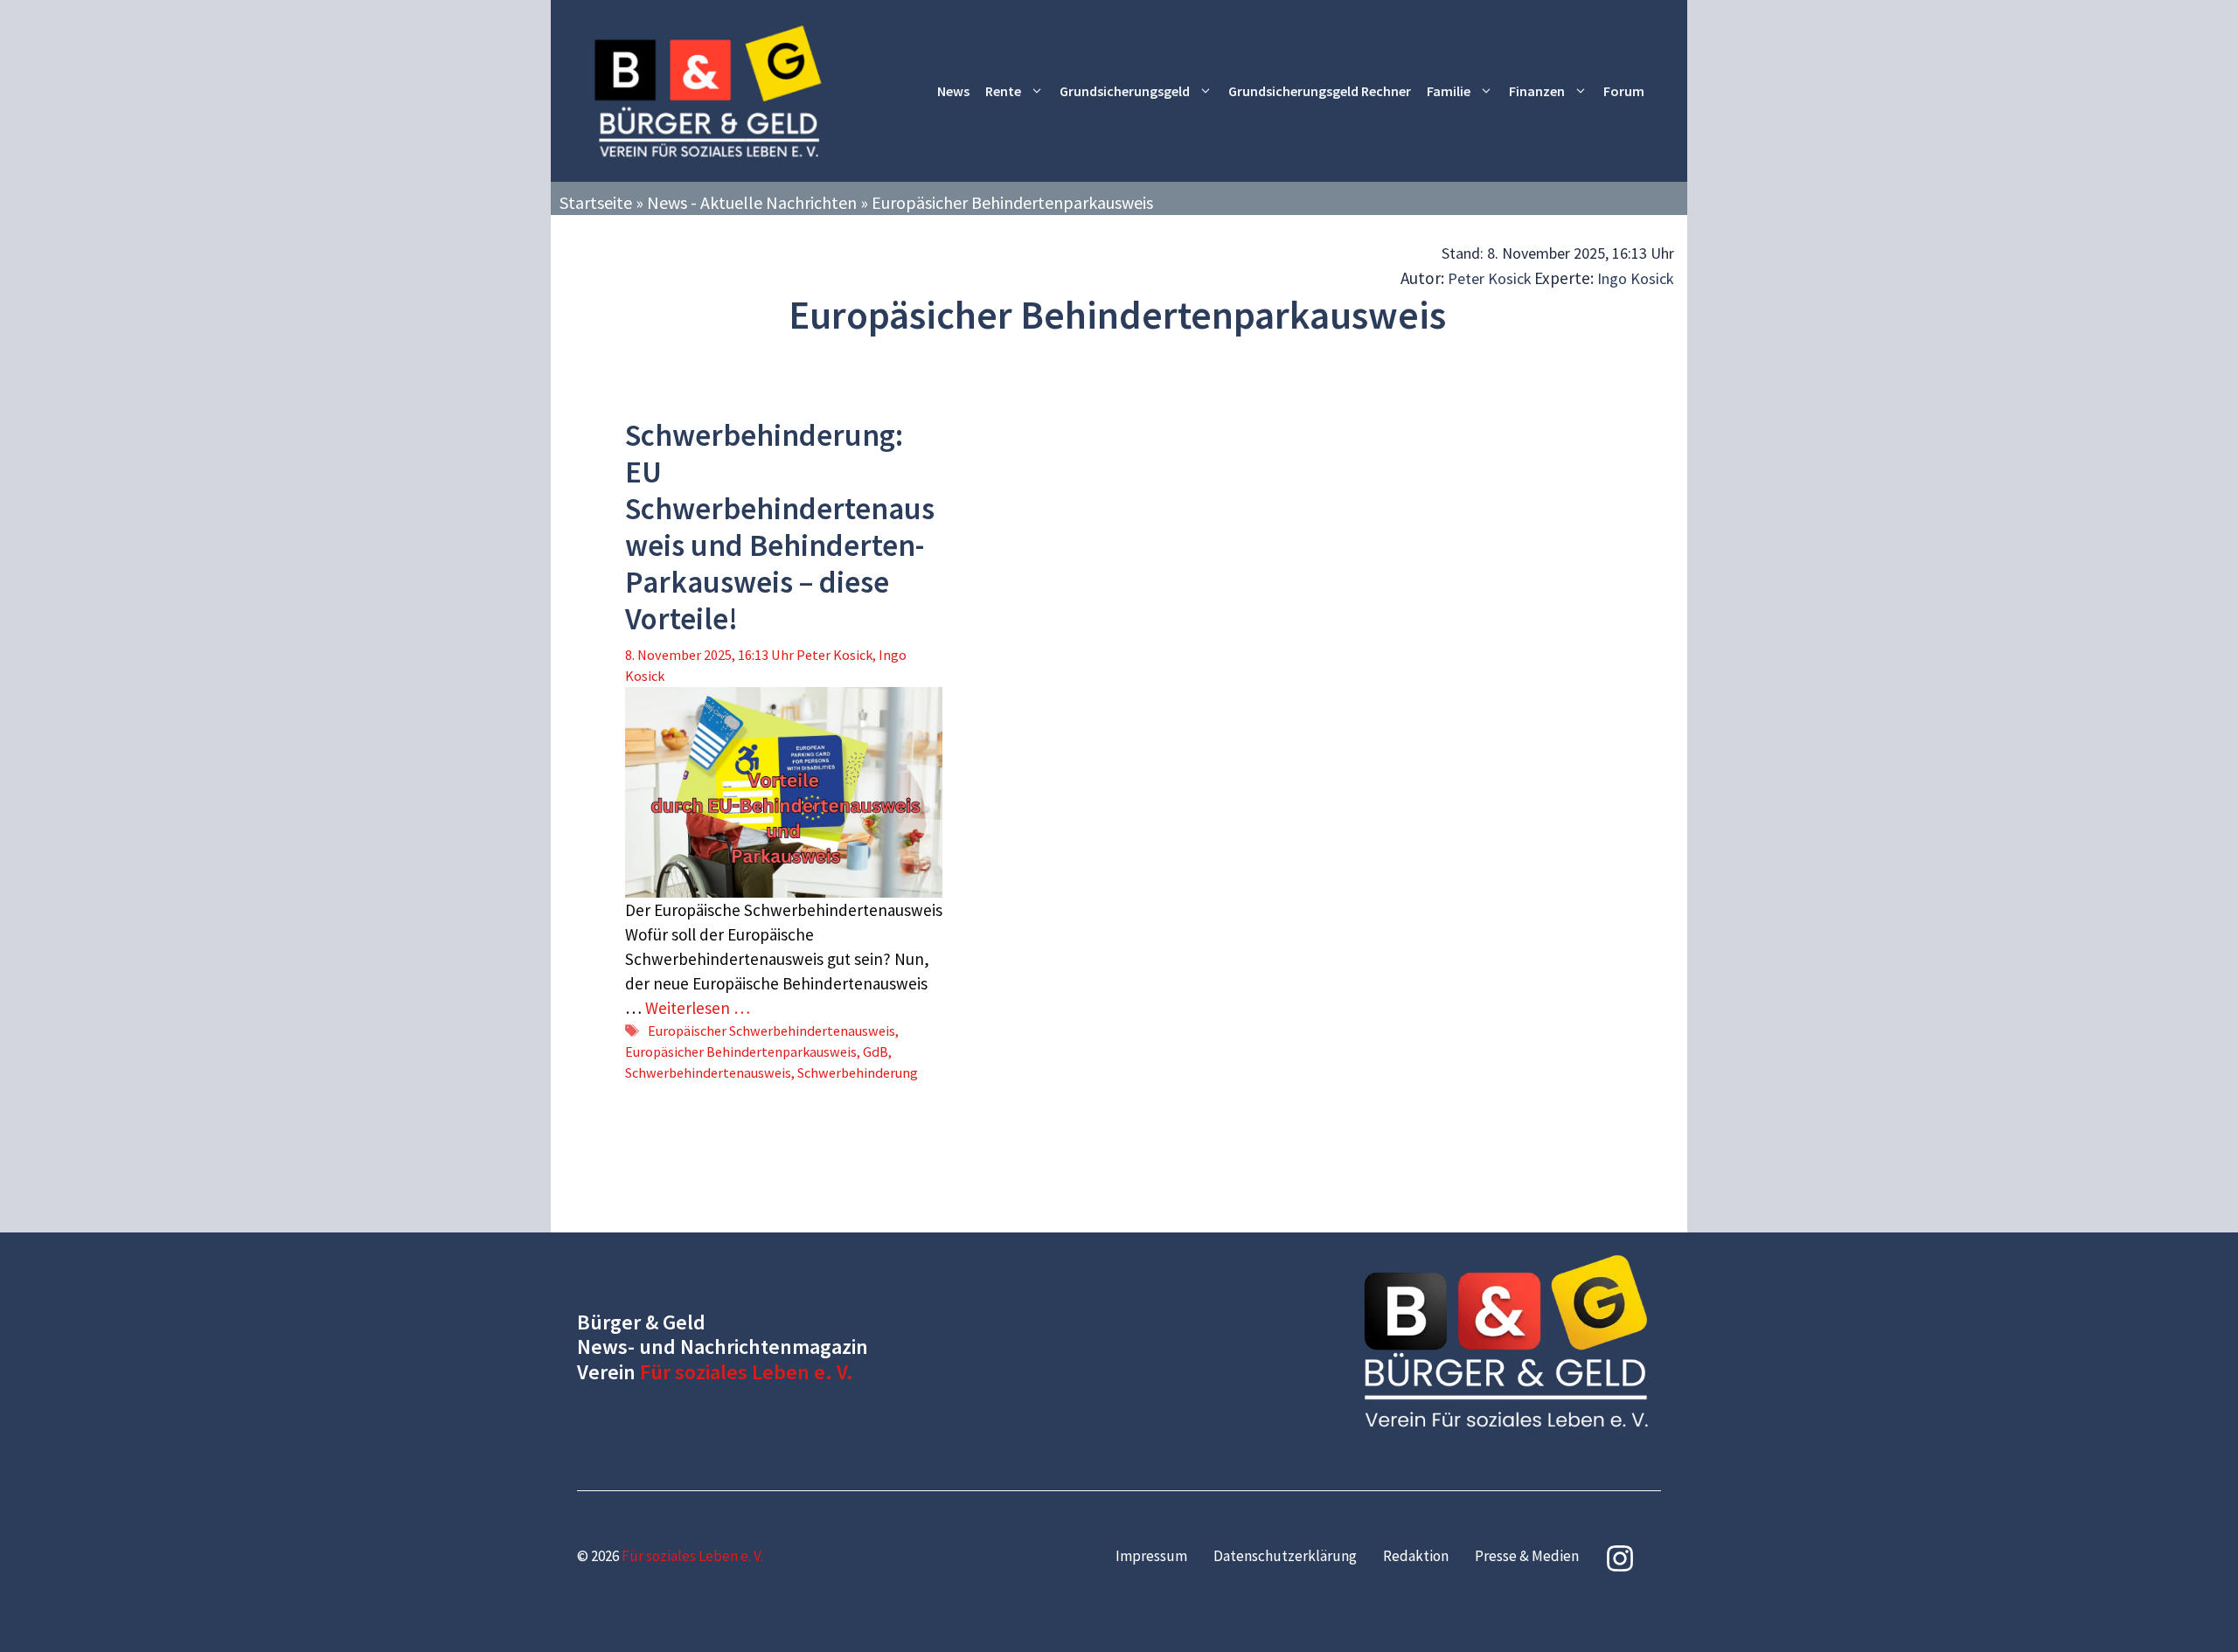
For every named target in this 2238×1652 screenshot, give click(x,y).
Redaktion (1416, 1556)
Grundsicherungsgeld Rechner (1320, 91)
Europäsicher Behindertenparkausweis (741, 1052)
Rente (1003, 91)
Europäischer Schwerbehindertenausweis (771, 1031)
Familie (1449, 91)
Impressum (1151, 1556)
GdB (876, 1052)
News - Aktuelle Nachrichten (752, 202)
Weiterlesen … (698, 1008)
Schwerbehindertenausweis (708, 1072)
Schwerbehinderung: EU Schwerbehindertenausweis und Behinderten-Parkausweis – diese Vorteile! (780, 527)
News (953, 91)
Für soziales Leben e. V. (747, 1372)
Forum (1624, 91)
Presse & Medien (1527, 1556)
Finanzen (1537, 91)
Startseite (596, 202)
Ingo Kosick (1636, 278)
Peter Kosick (1490, 278)
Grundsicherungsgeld (1125, 91)
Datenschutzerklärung (1285, 1556)
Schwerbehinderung (858, 1072)
